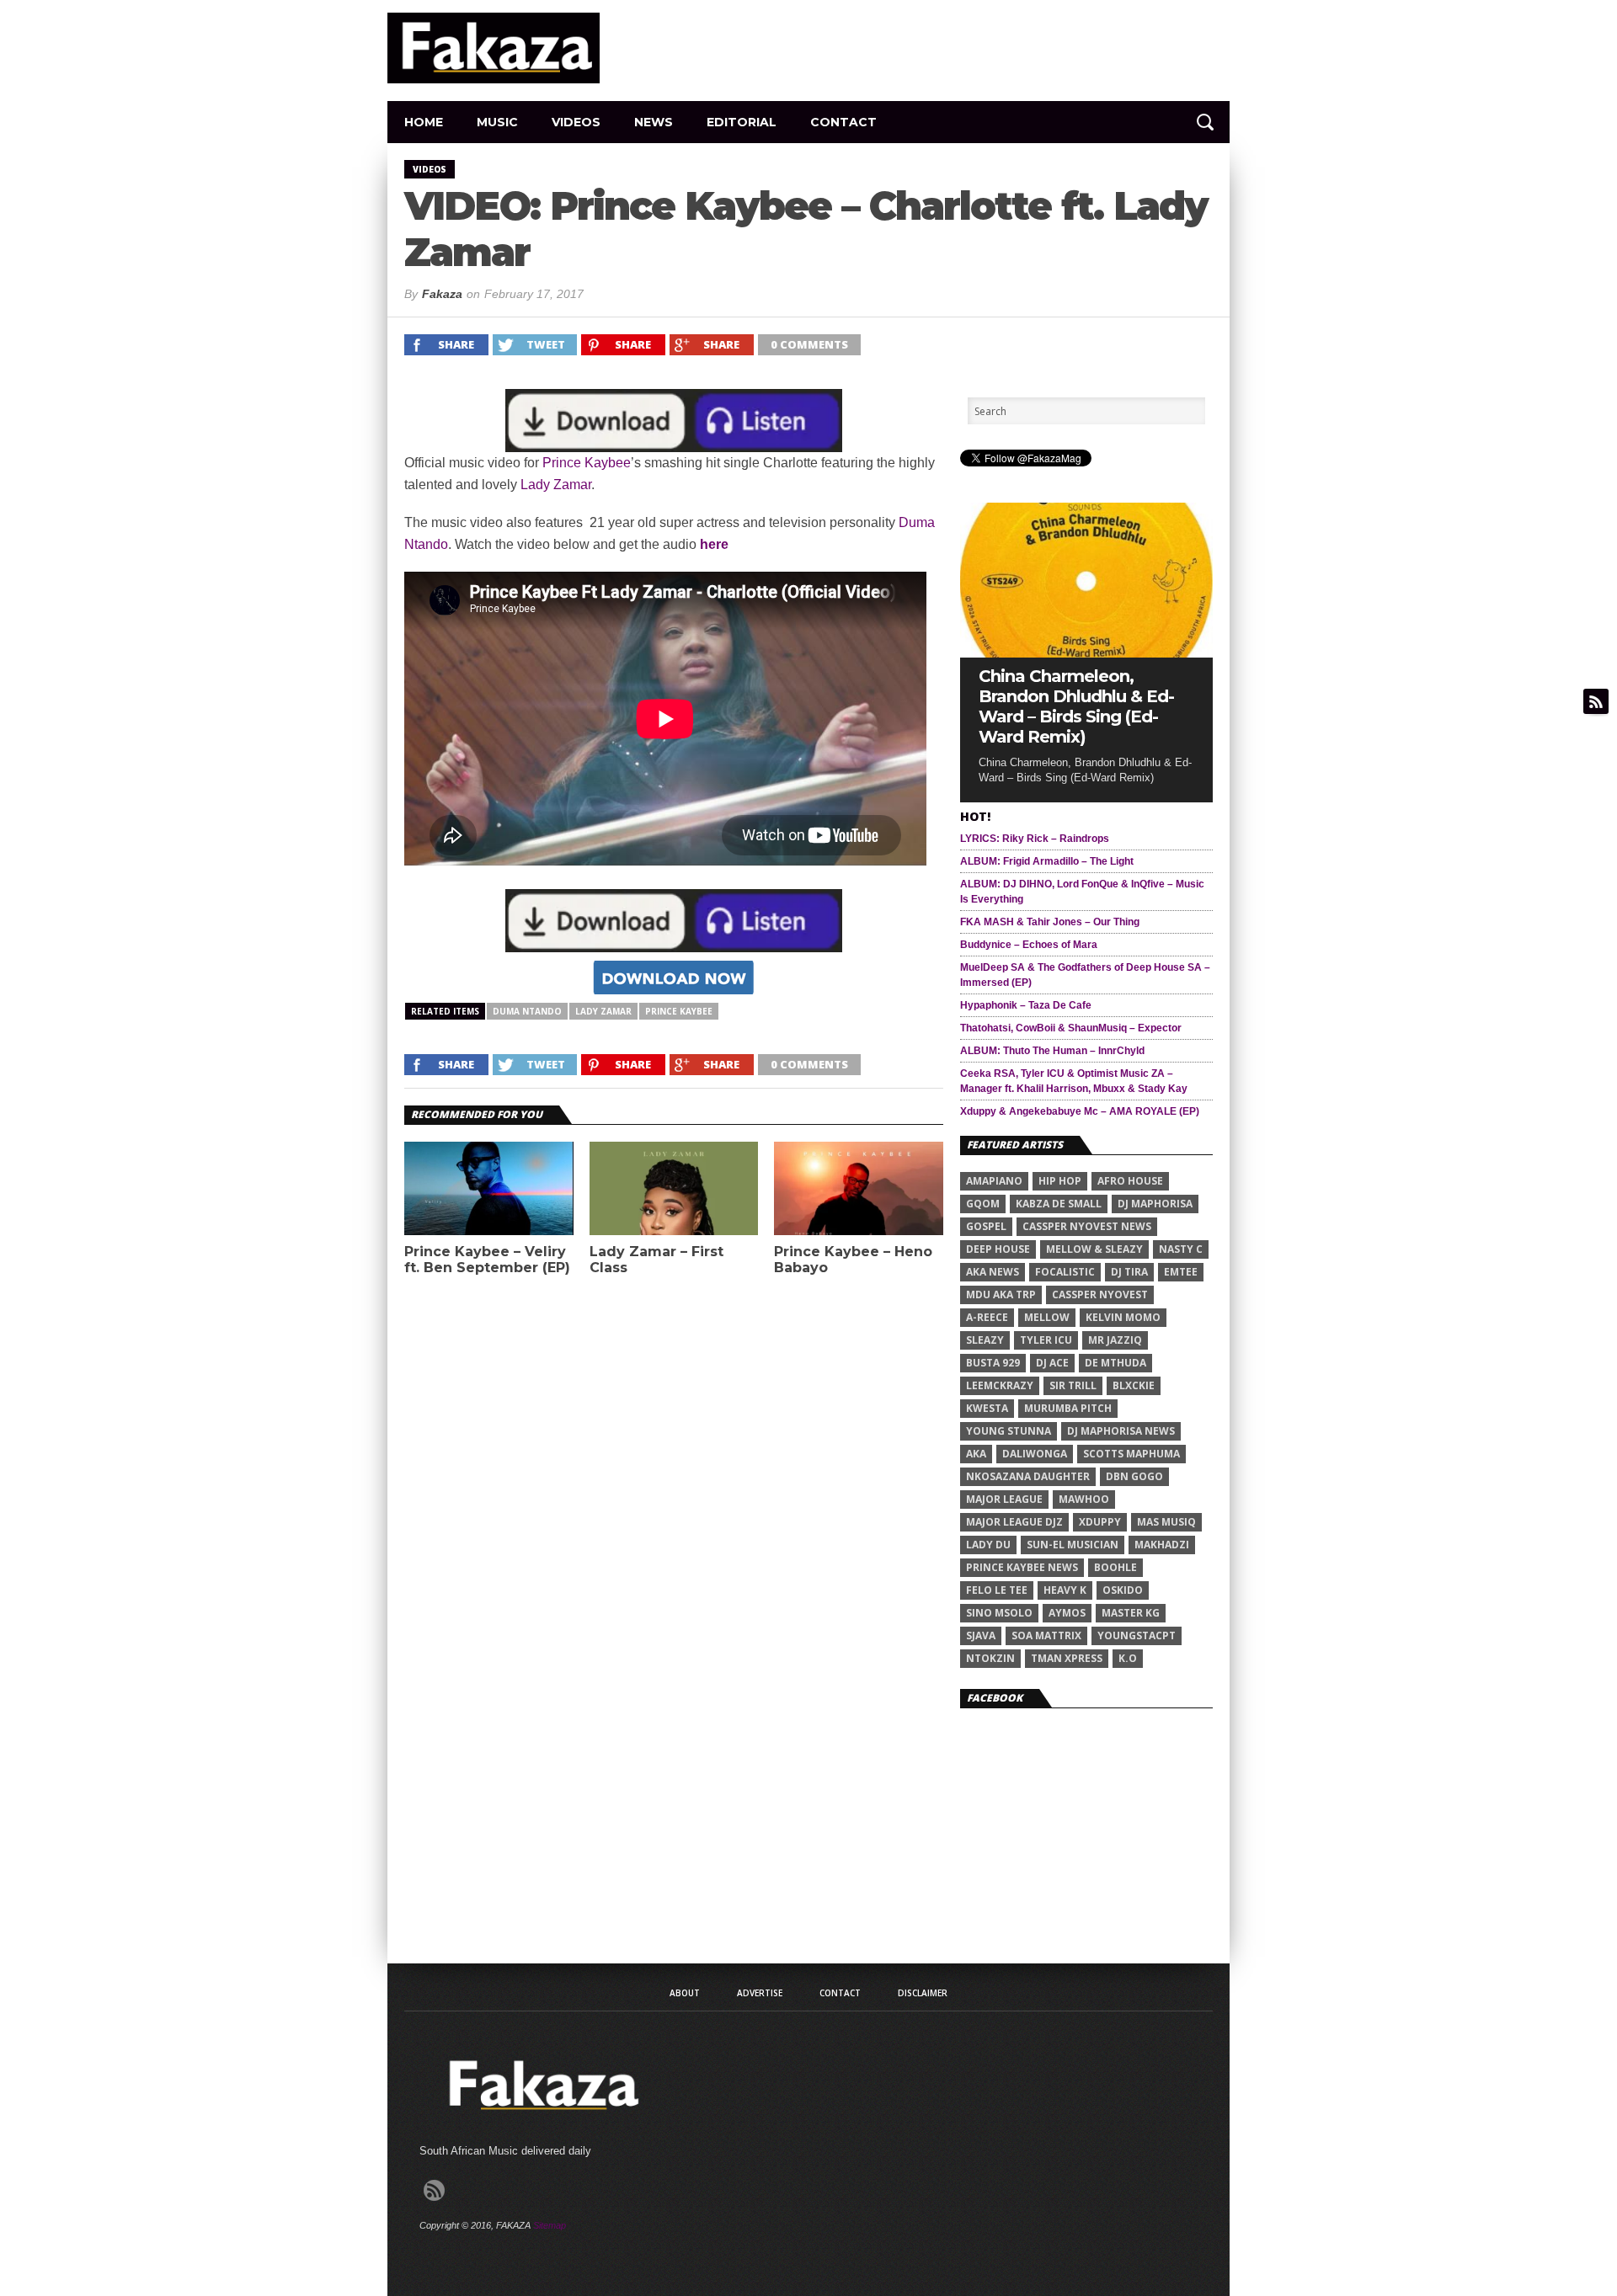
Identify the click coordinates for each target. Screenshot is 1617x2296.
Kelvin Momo (1123, 1317)
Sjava (981, 1635)
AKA (976, 1454)
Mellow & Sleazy (1094, 1249)
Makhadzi (1162, 1545)
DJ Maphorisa (1155, 1204)
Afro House (1130, 1181)
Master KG (1131, 1613)
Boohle (1115, 1567)
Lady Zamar (556, 485)
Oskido (1123, 1590)
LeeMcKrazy (1000, 1385)
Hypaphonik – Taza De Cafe (1026, 1005)
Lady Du (988, 1545)
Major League (1004, 1499)
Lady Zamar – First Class (656, 1260)
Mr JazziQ (1115, 1340)
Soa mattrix (1046, 1635)
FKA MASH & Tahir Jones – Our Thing (1050, 922)
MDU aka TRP (1001, 1294)
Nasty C (1181, 1249)
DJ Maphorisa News (1121, 1431)
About (685, 1993)
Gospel (986, 1226)
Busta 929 (993, 1363)
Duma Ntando (527, 1011)
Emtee (1181, 1272)
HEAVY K (1065, 1590)
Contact (843, 122)
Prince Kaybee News (1022, 1567)
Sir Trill (1073, 1385)
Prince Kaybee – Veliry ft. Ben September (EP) (487, 1260)
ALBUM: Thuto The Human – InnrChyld (1052, 1051)
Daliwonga (1035, 1454)
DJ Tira (1129, 1272)
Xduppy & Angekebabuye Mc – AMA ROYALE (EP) (1080, 1111)
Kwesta (987, 1408)
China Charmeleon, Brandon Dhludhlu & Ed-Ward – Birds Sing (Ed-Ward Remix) (1076, 706)
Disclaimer (923, 1993)
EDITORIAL (742, 122)
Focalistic (1065, 1272)
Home (424, 122)
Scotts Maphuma (1131, 1454)
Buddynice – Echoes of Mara (1029, 945)
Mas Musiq (1166, 1522)
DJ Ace (1052, 1363)
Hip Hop (1060, 1181)
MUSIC (497, 122)
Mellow (1047, 1317)
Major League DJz (1014, 1522)
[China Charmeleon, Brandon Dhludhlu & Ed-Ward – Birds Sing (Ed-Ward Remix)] (1086, 653)
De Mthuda (1115, 1363)
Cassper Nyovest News (1087, 1226)
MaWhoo (1084, 1499)
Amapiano (994, 1181)
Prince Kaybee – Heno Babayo (853, 1260)
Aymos (1067, 1613)
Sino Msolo (999, 1613)
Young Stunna (1009, 1431)
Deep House (998, 1249)
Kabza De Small (1059, 1204)
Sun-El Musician (1073, 1545)
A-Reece (987, 1317)
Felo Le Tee (997, 1590)
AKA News (993, 1272)
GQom (983, 1204)
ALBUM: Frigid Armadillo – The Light (1047, 861)
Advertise (760, 1993)
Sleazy (985, 1340)
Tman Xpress (1067, 1658)
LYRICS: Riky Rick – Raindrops (1035, 839)
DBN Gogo (1134, 1476)
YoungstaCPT (1137, 1635)
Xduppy (1100, 1522)
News (654, 122)
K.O (1128, 1658)
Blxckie (1134, 1385)
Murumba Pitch (1068, 1408)
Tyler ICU (1046, 1340)
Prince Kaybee (587, 463)
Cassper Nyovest (1100, 1294)
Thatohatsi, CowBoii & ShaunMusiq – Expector (1071, 1028)
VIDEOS (576, 122)
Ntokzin (990, 1658)
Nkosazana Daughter (1028, 1476)
